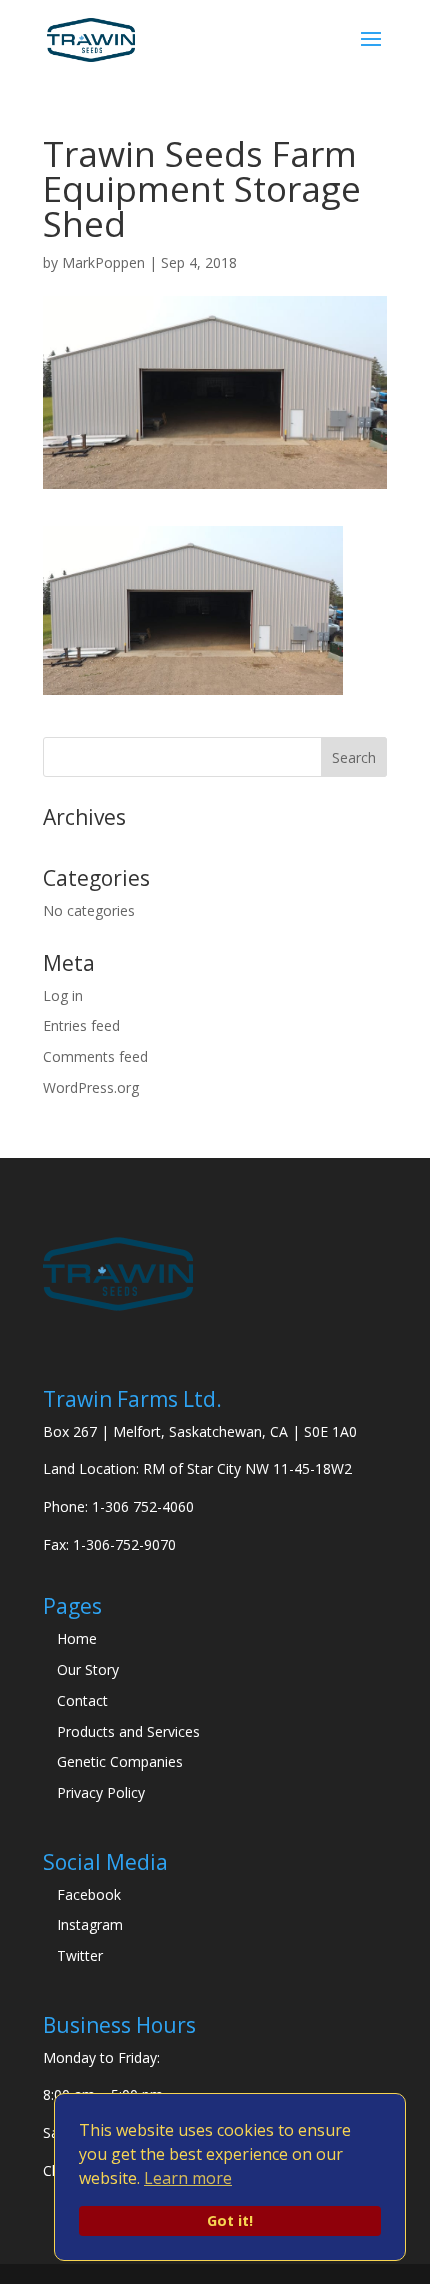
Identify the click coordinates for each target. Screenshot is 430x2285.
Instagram (90, 1924)
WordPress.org (91, 1087)
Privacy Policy (101, 1792)
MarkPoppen (103, 262)
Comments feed (95, 1056)
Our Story (88, 1669)
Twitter (80, 1955)
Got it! (230, 2220)
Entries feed (81, 1025)
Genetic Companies (120, 1761)
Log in (63, 995)
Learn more (188, 2178)
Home (77, 1638)
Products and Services (128, 1731)
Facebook (89, 1894)
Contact (82, 1700)
